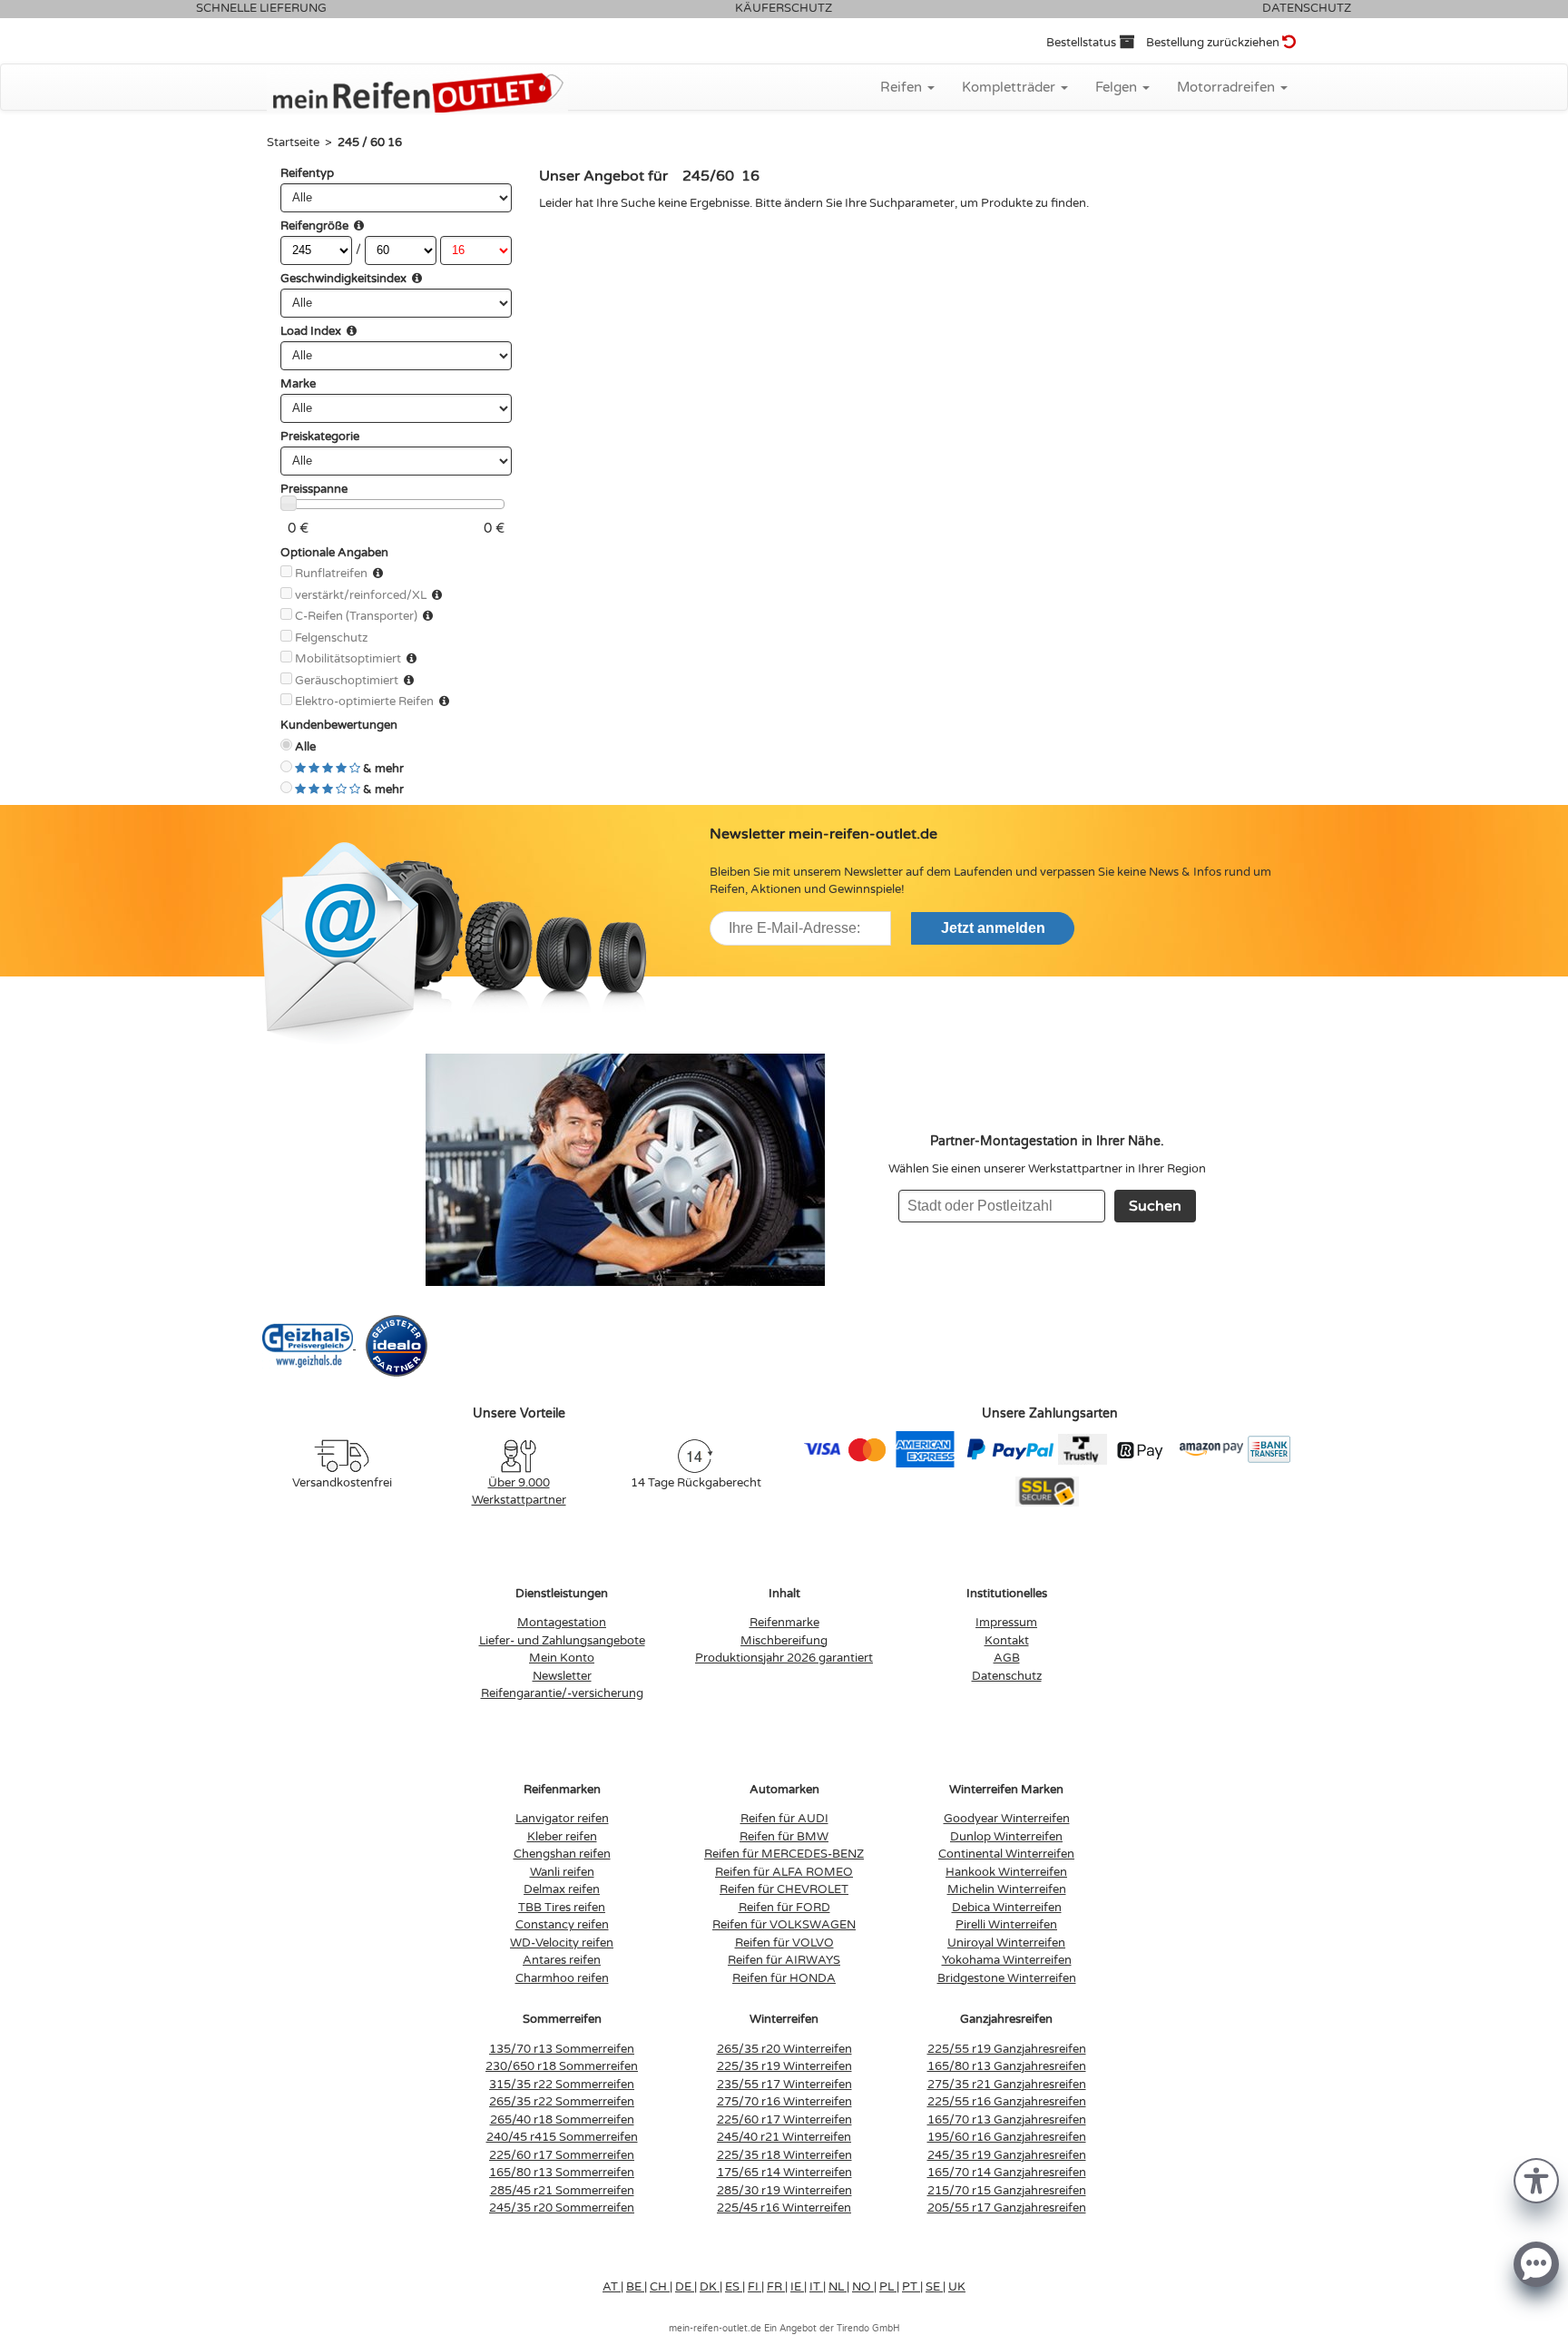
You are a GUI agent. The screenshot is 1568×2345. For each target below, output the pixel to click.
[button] (1536, 2179)
